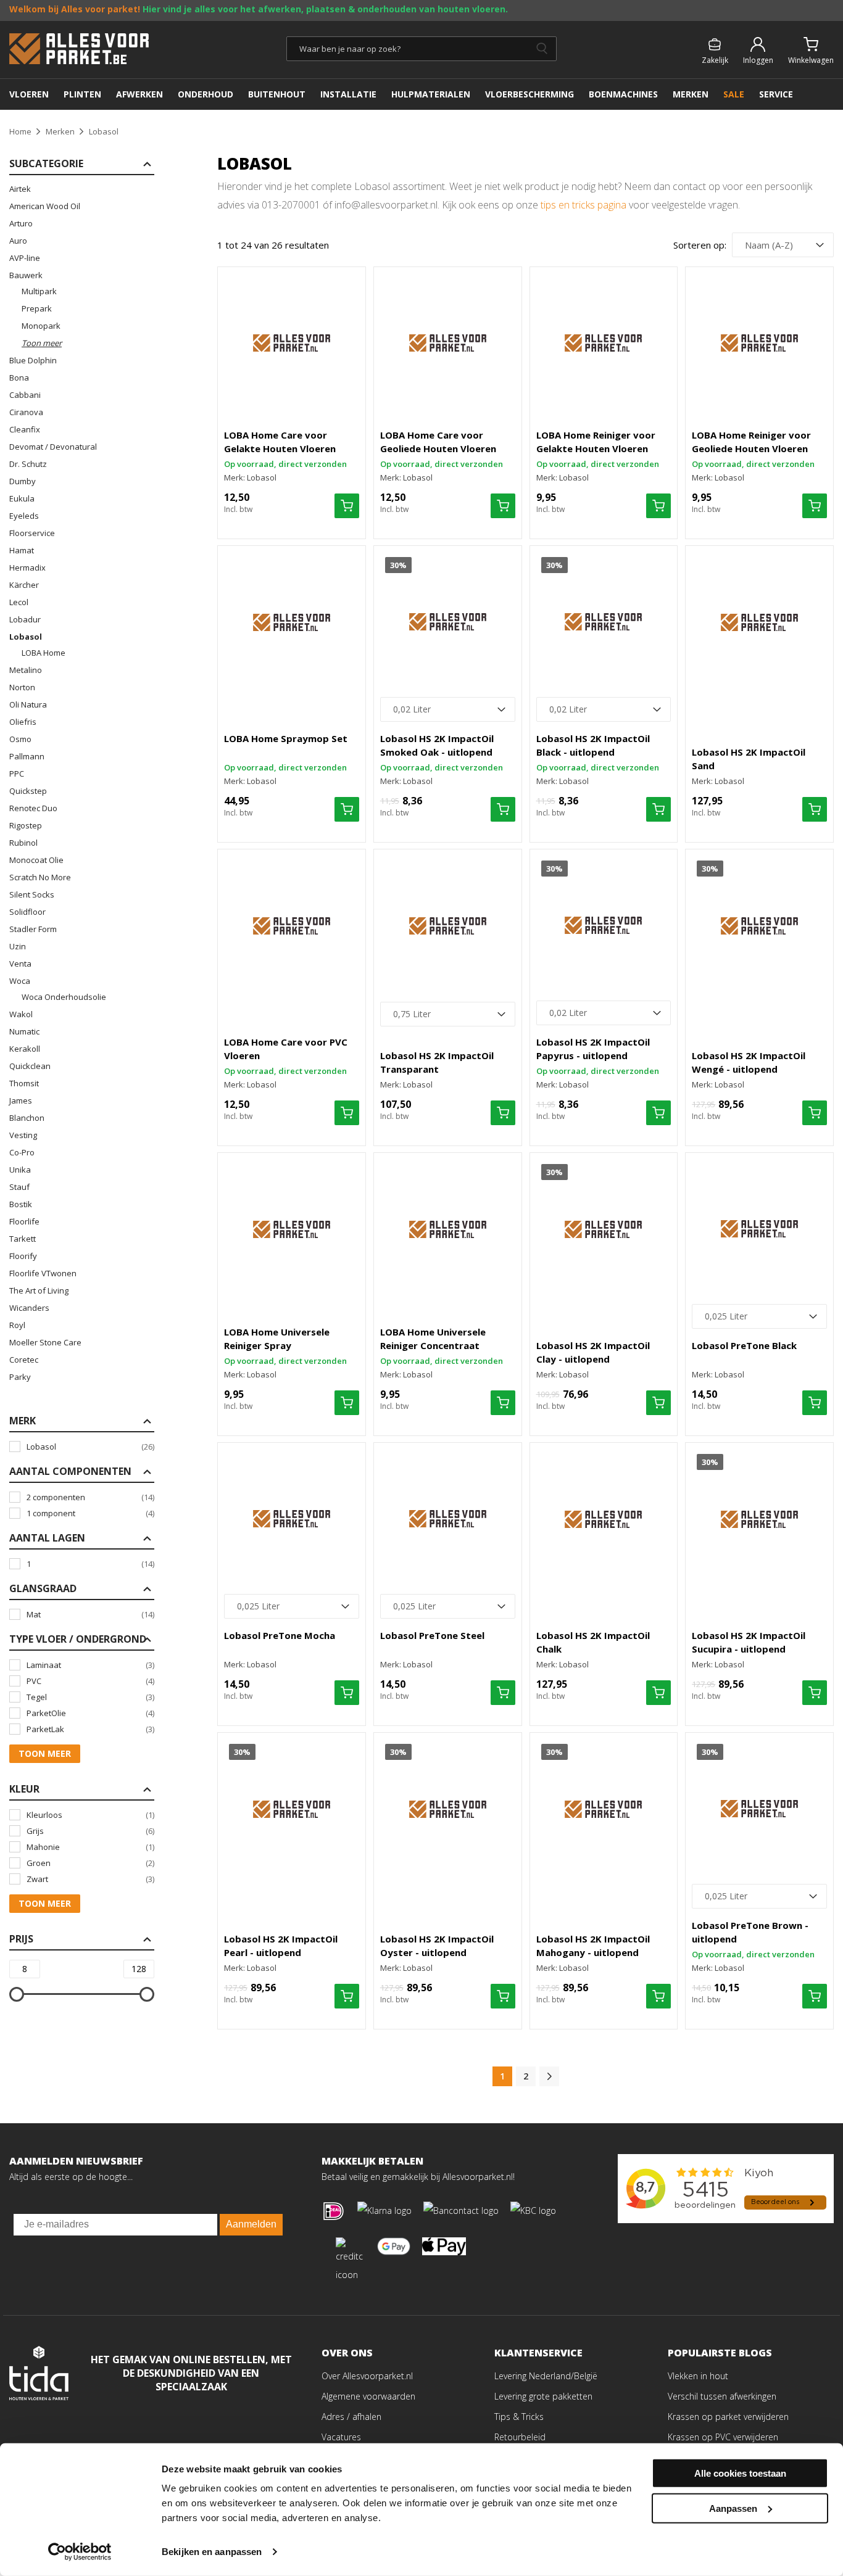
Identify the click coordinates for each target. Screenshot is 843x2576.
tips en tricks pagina (583, 205)
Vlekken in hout (698, 2376)
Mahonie (90, 1847)
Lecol (19, 602)
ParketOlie (90, 1713)
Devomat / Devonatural (53, 447)
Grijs (90, 1831)
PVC (90, 1681)
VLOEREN (29, 94)
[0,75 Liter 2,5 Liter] (448, 1014)
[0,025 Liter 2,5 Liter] (759, 1316)
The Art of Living (39, 1290)
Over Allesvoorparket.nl (367, 2376)
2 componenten (90, 1497)
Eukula (22, 498)
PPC (17, 774)
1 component (90, 1513)
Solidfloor (27, 912)
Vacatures (341, 2437)
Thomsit (24, 1083)
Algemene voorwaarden (368, 2396)
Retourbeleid (520, 2437)
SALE (734, 94)
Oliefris (23, 722)
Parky (20, 1377)
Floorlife (24, 1221)
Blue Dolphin (33, 360)
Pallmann (27, 756)
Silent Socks (32, 894)
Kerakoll (25, 1049)
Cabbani (25, 395)
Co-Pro (22, 1152)
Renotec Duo (33, 808)
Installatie (348, 94)
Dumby (23, 481)
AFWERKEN (139, 94)
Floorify (23, 1256)
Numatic (24, 1031)
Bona (19, 378)
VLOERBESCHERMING (529, 94)
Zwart (90, 1879)
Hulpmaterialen (431, 94)
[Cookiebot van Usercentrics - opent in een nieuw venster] (80, 2552)
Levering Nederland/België (546, 2376)
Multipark (39, 291)
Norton (22, 687)
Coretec (24, 1360)
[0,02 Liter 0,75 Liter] (448, 709)
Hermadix (27, 568)
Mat (90, 1614)
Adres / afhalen (351, 2417)
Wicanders (29, 1308)
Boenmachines (623, 94)
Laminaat (90, 1665)
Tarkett (23, 1239)
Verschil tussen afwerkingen (722, 2396)
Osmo (20, 739)
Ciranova (26, 412)
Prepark (37, 308)
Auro (18, 241)
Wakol (21, 1014)
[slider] (17, 1994)
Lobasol (26, 637)
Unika (20, 1170)
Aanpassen (733, 2508)
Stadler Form (33, 929)
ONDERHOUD (206, 94)
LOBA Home (44, 653)
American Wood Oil (45, 206)
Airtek (20, 189)
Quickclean (30, 1066)
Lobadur (25, 619)
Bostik (21, 1204)
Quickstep (28, 791)
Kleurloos (90, 1815)
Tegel (90, 1697)
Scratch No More (40, 877)
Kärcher (24, 585)
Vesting (23, 1135)
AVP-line (25, 258)
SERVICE (776, 94)
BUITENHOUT (277, 94)
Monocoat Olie (36, 860)
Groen (90, 1863)
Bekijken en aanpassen (212, 2552)
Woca (20, 981)
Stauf (19, 1187)
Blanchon (27, 1118)
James (21, 1100)
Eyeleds (24, 516)
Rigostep (26, 825)
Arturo (21, 223)
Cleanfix (25, 429)
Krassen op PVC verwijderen (723, 2437)
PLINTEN (82, 94)
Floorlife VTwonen (43, 1273)
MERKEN (691, 94)
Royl (17, 1325)
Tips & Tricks (519, 2417)
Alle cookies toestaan (740, 2473)
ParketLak (90, 1729)
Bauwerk (26, 275)
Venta (20, 964)
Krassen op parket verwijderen (728, 2417)
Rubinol (23, 843)
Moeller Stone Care (45, 1342)
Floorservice (32, 533)
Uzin (18, 946)
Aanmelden (251, 2224)
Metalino (26, 670)
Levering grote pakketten (543, 2396)
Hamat (22, 550)
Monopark (41, 326)
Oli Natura (28, 704)
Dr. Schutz (28, 464)
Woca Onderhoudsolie (64, 997)
